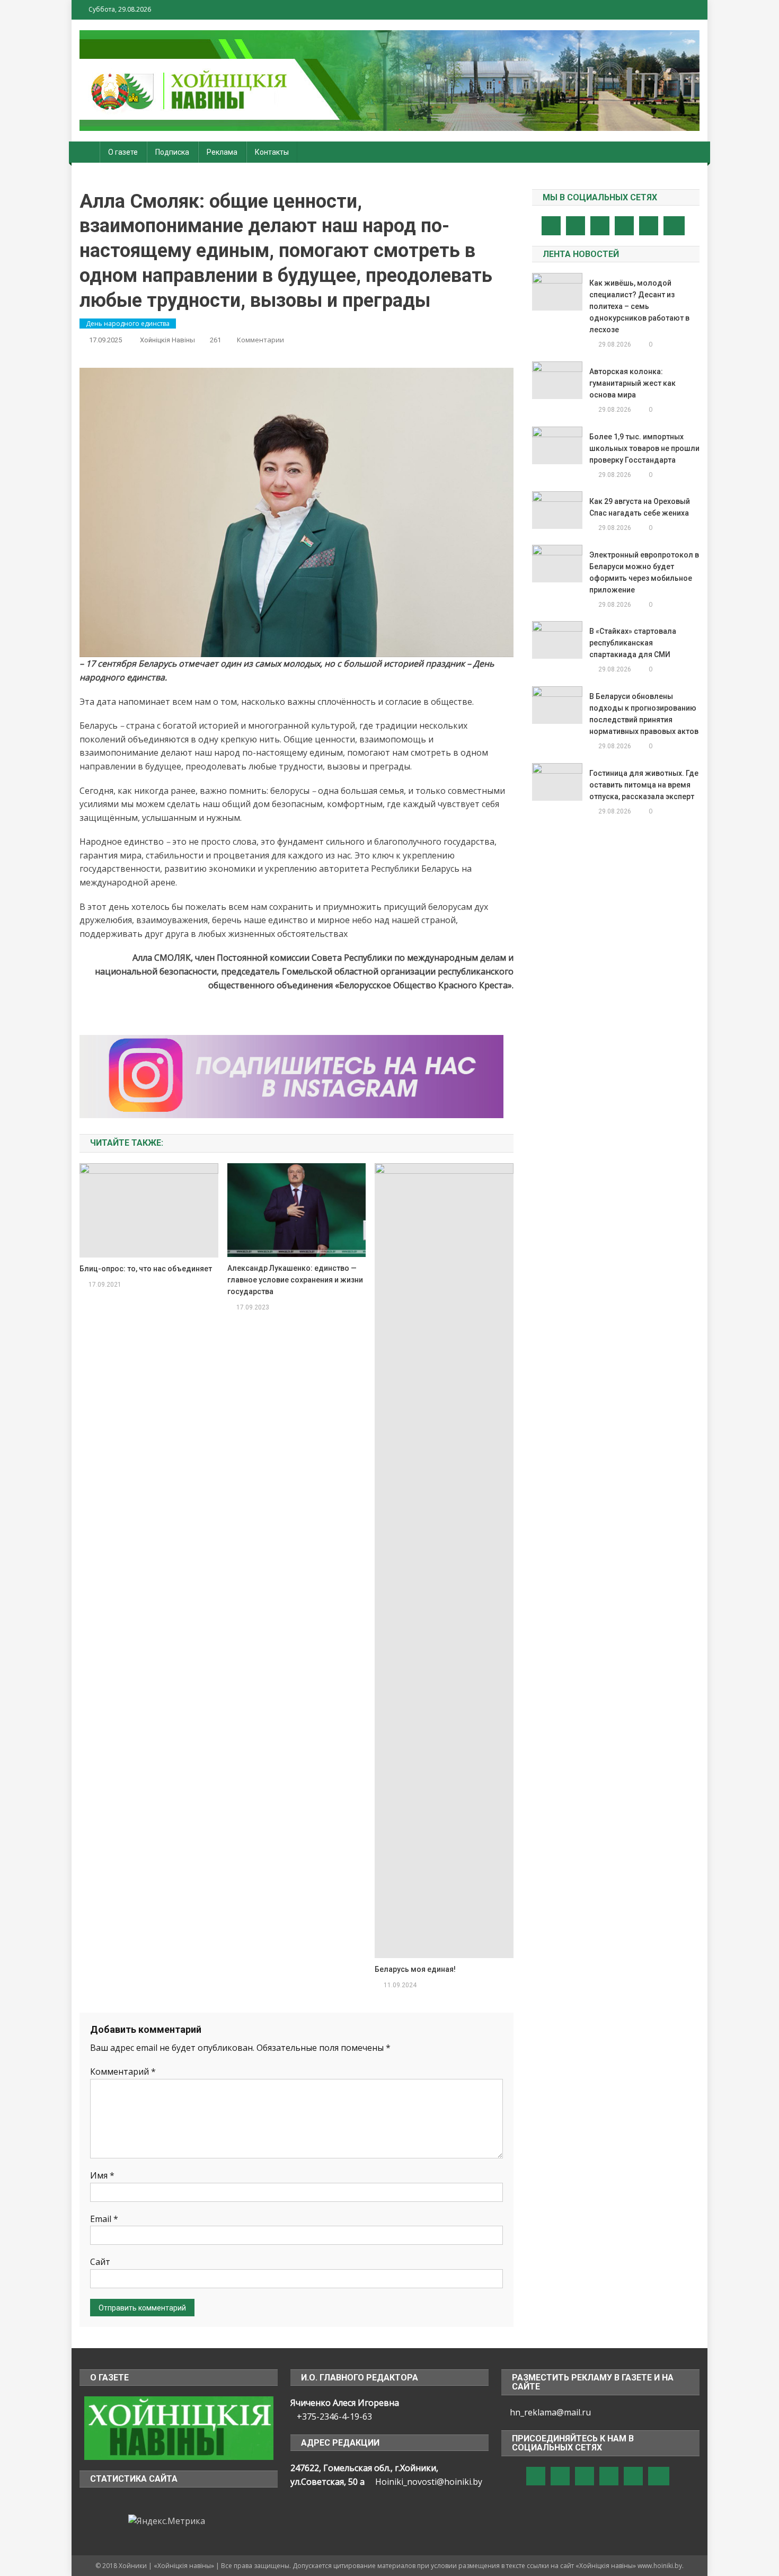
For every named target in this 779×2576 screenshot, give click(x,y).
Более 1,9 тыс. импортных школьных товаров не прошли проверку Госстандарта (644, 448)
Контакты (272, 152)
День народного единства (128, 324)
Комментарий (123, 2072)
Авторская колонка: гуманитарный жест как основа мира (632, 383)
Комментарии (260, 340)
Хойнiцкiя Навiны (167, 340)
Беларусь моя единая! (415, 1969)
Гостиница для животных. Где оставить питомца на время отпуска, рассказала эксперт (644, 785)
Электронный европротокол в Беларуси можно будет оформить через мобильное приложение (644, 572)
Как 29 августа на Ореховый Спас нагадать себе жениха (640, 507)
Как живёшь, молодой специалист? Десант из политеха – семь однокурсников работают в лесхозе (639, 306)
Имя (102, 2175)
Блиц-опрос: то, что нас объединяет (146, 1269)
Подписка (172, 152)
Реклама (222, 152)
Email (104, 2219)
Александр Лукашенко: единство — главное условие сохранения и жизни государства (295, 1280)
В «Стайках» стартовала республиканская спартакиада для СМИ (633, 643)
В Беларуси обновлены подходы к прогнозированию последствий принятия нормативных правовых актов (644, 714)
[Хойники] (179, 2428)
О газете (123, 152)
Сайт (100, 2262)
